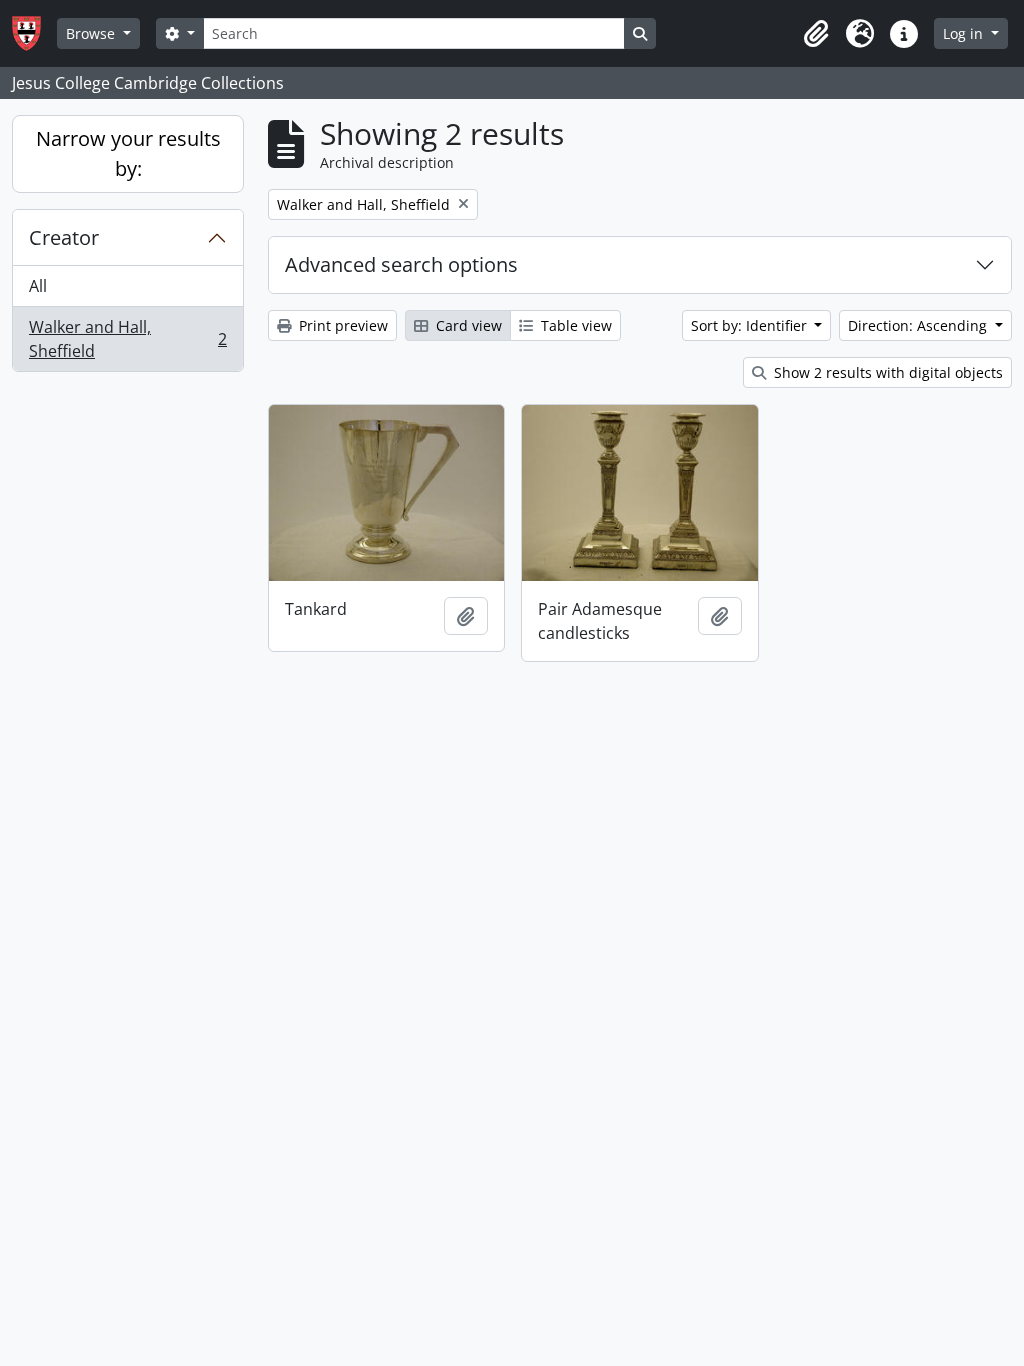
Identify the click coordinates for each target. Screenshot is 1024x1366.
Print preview (341, 325)
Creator (64, 237)
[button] (816, 34)
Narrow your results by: (128, 153)
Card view (467, 325)
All (38, 286)
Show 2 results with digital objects (886, 372)
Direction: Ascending (919, 325)
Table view (574, 325)
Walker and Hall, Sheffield (127, 339)
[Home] (34, 33)
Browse (92, 33)
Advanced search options (401, 264)
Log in (965, 33)
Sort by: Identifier (751, 325)
